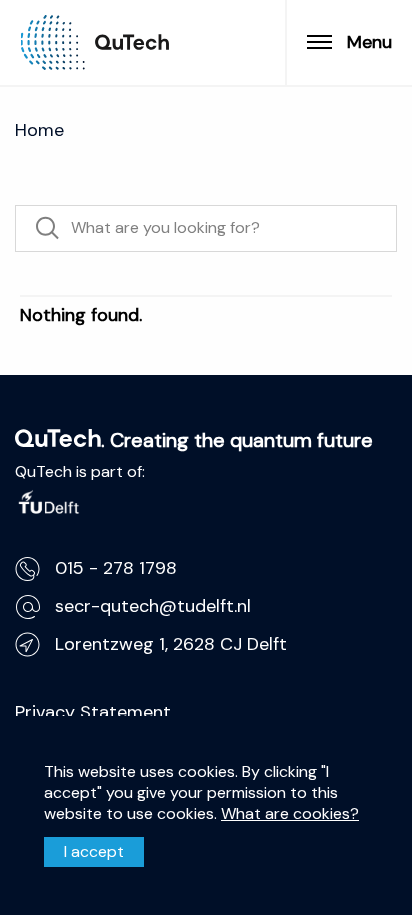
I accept (94, 851)
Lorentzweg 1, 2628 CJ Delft (171, 644)
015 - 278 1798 (116, 568)
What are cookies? (290, 813)
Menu (369, 42)
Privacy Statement (93, 712)
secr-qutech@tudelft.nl (153, 606)
